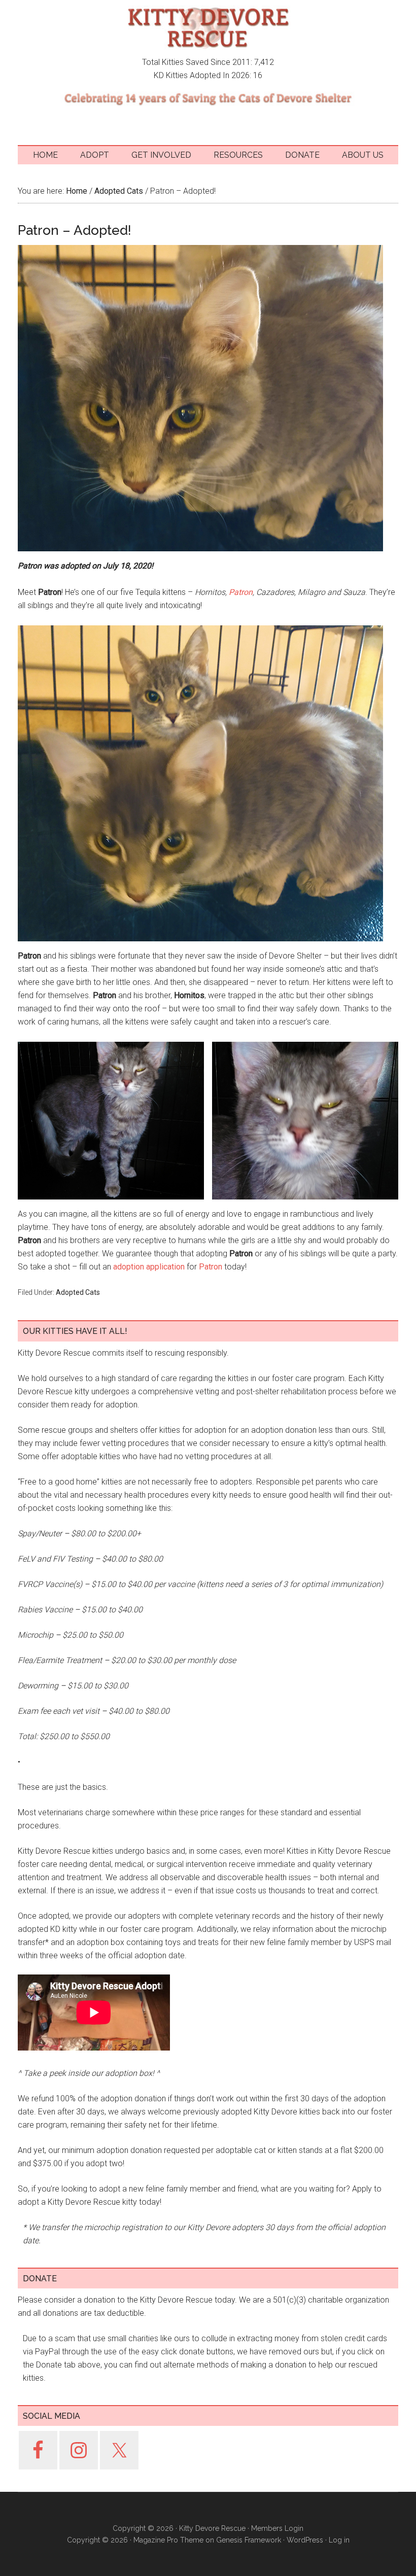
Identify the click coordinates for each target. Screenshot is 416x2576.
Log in (339, 2540)
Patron (241, 592)
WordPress (305, 2540)
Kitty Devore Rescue (208, 28)
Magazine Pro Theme (168, 2540)
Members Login (277, 2528)
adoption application (149, 1267)
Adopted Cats (78, 1292)
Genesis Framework (249, 2540)
